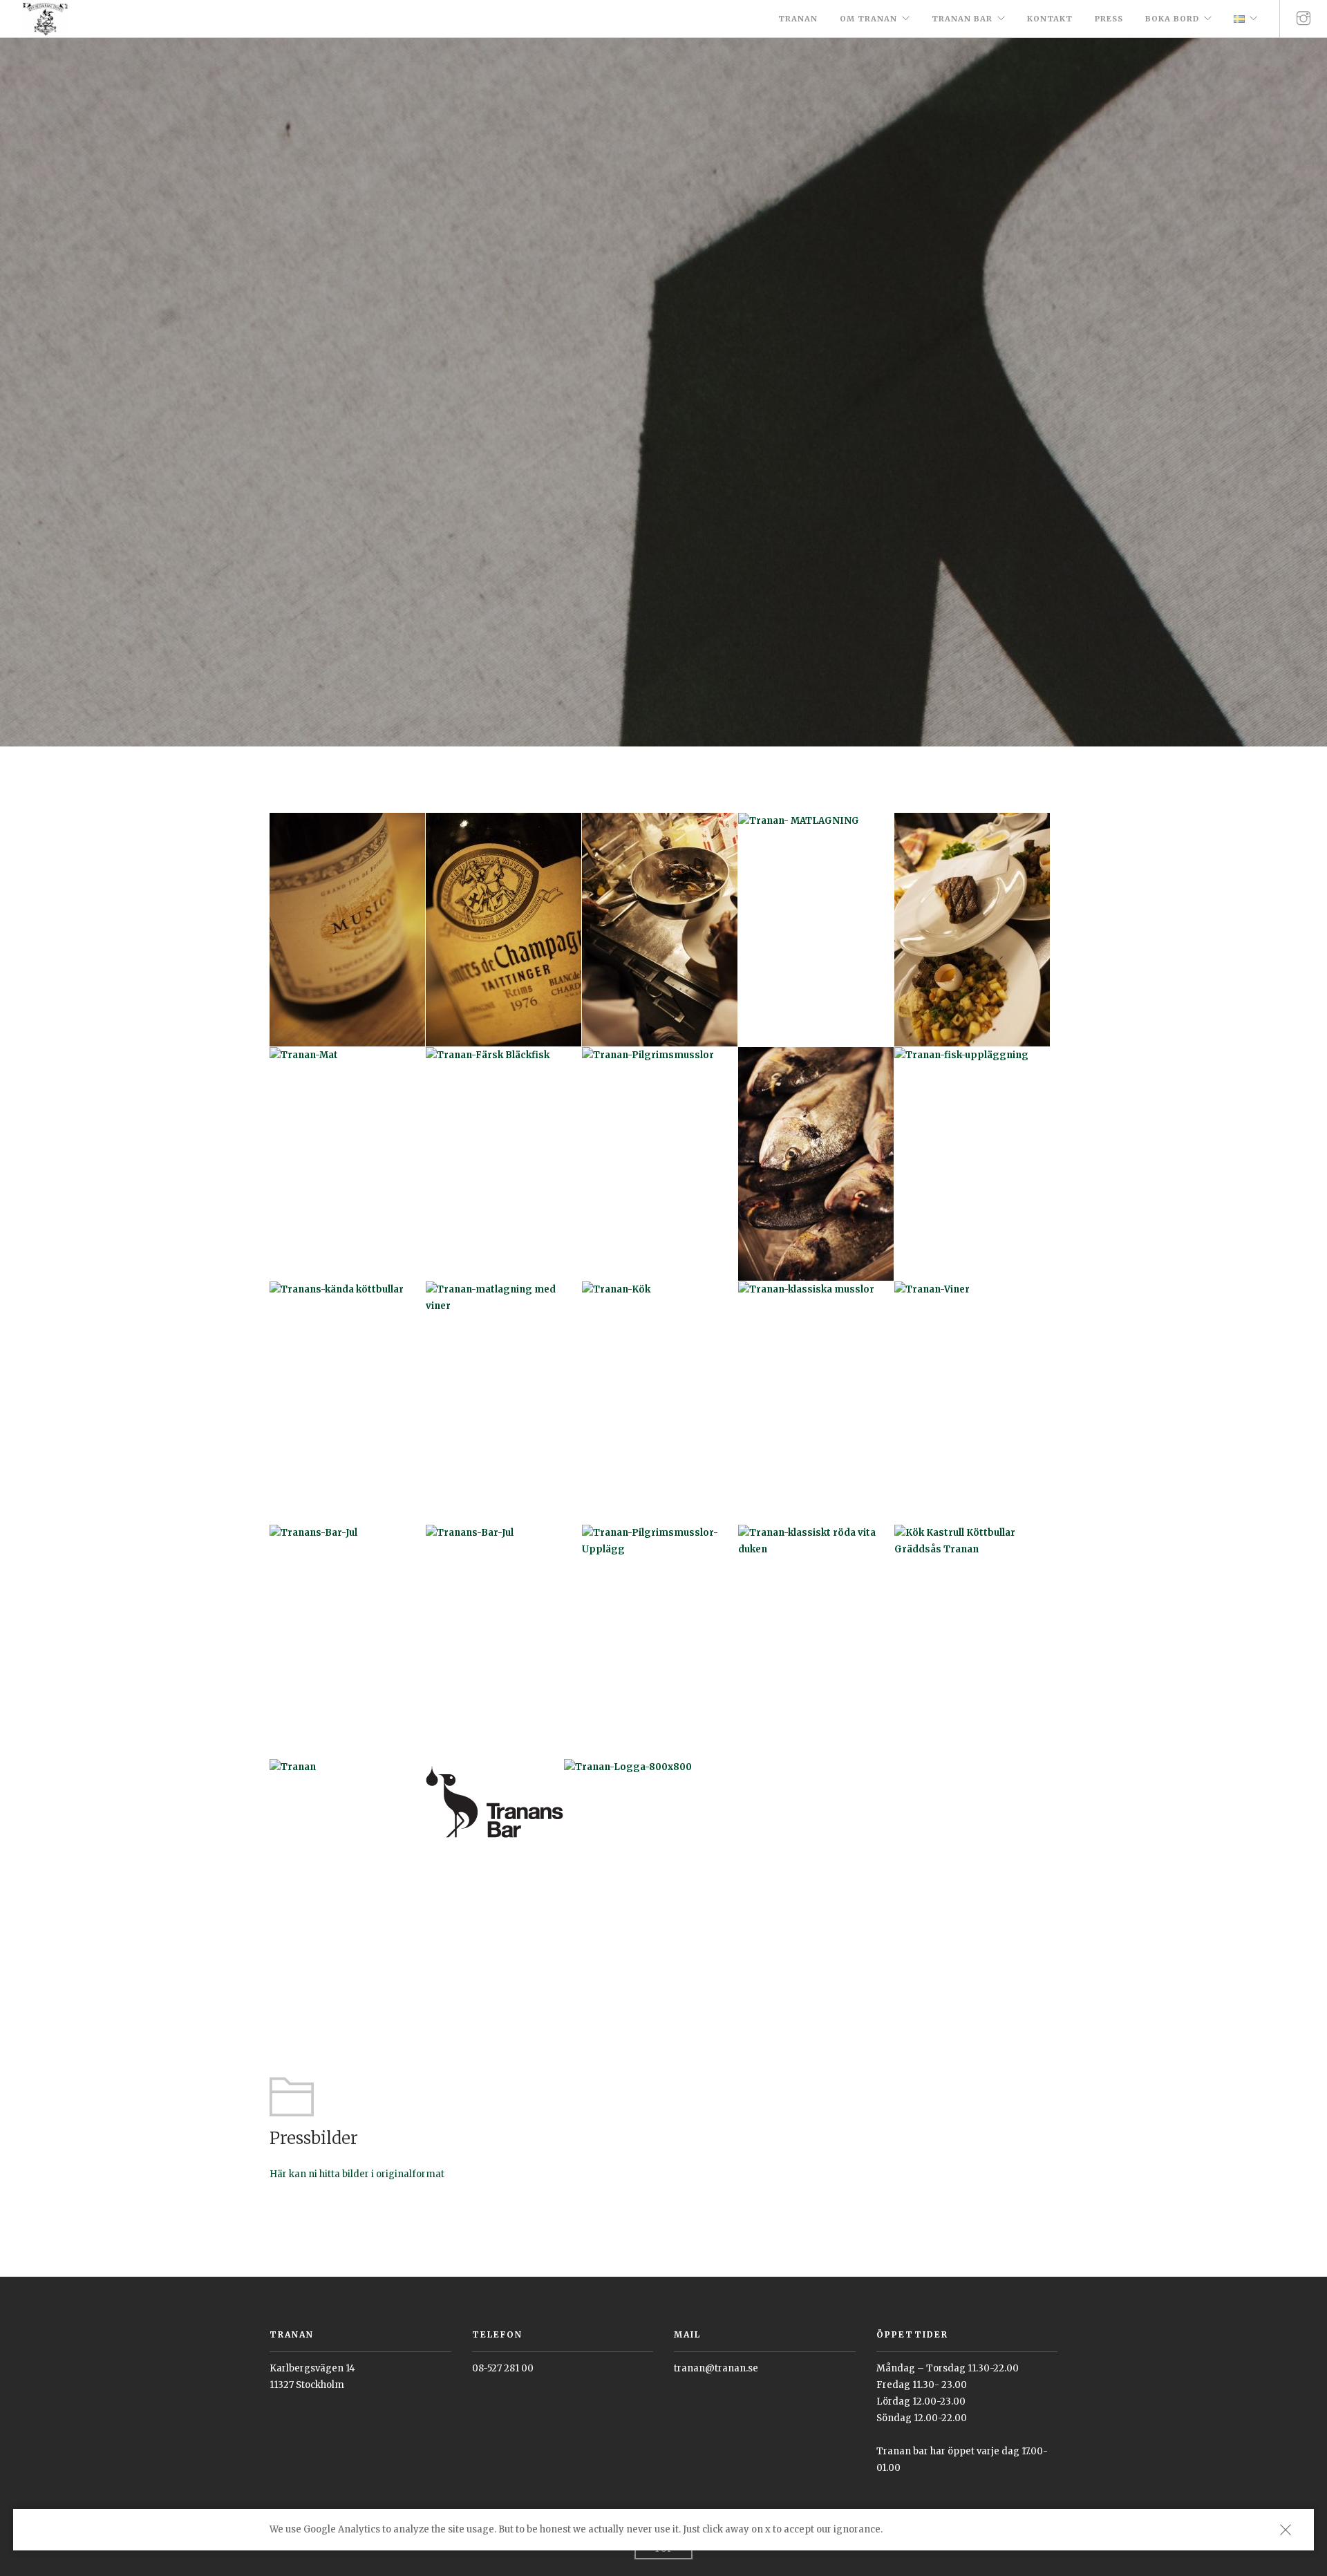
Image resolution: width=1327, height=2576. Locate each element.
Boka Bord (1172, 19)
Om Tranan (868, 19)
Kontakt (1050, 19)
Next (1308, 393)
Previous (19, 393)
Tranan (798, 19)
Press (1109, 19)
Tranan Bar (962, 19)
